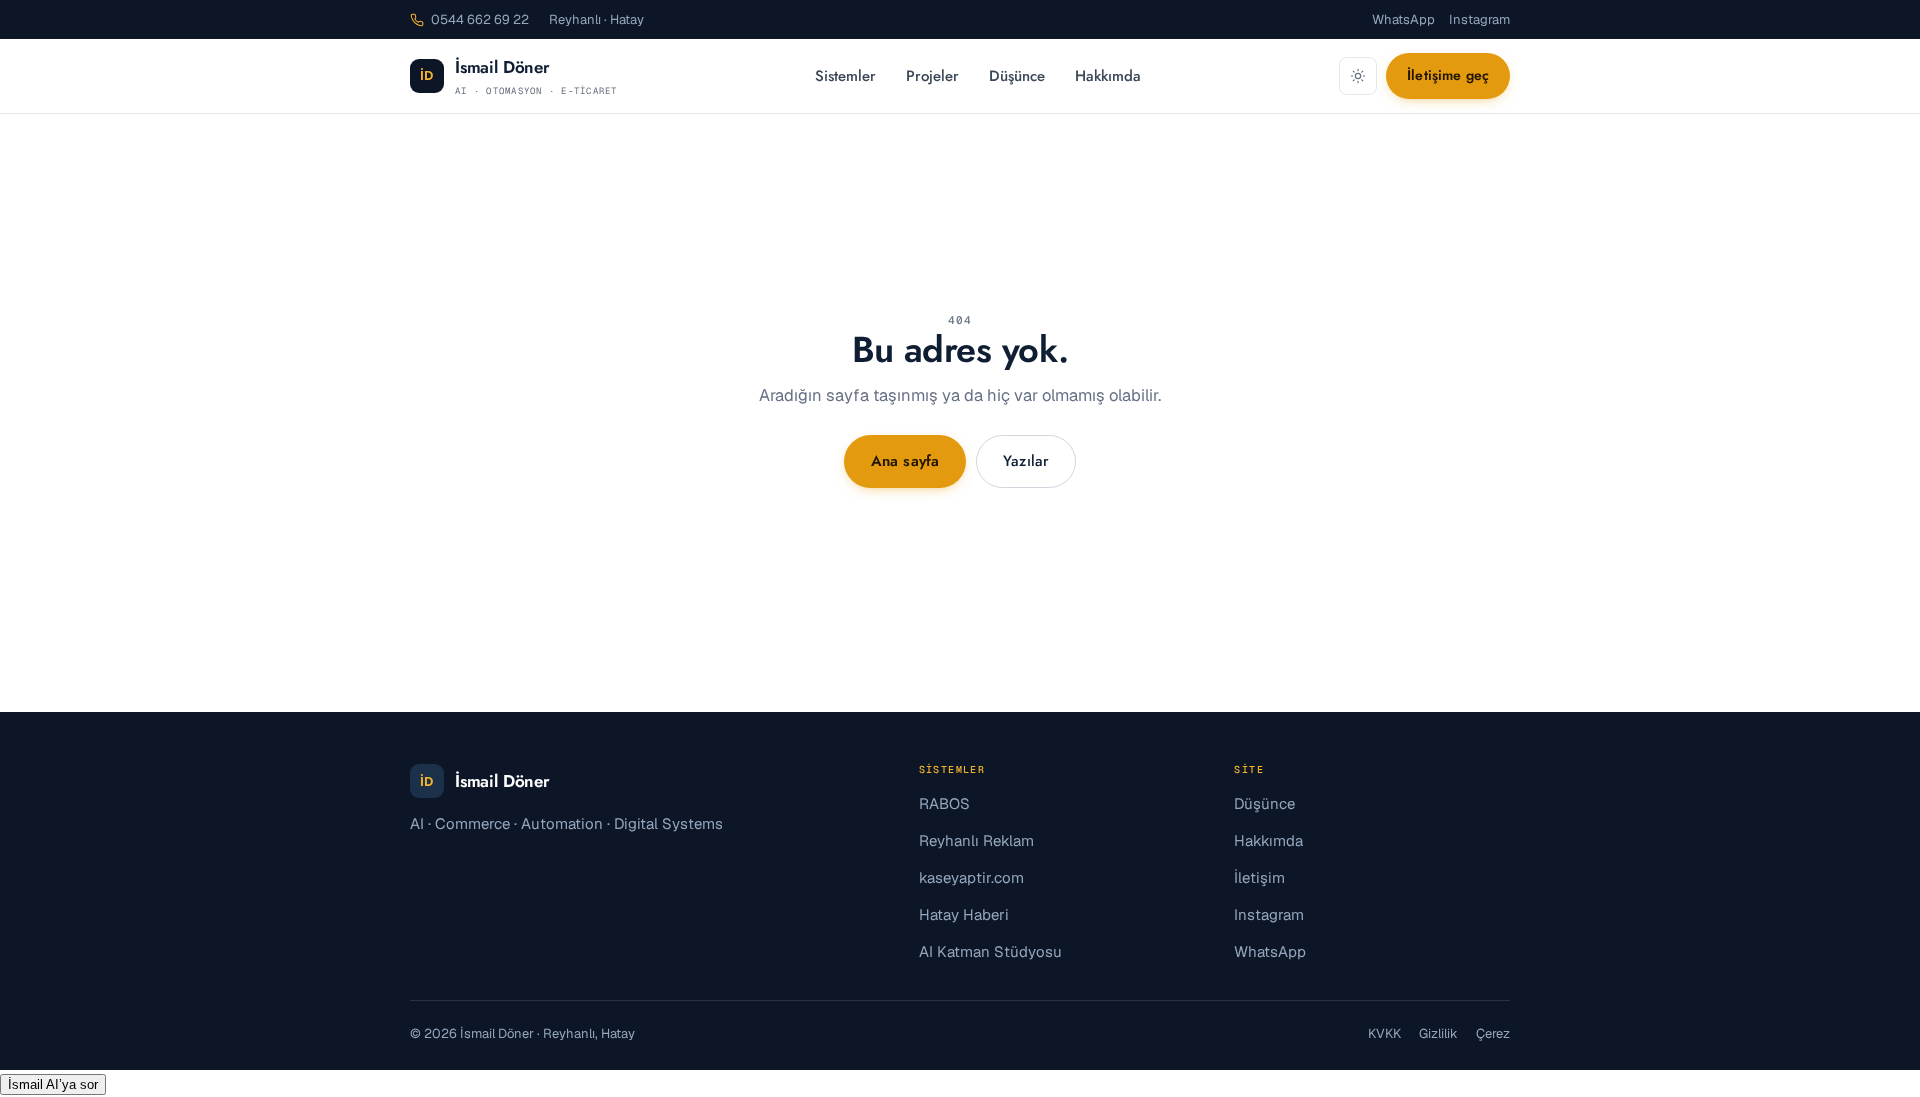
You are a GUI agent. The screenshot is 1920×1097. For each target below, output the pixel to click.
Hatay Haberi (964, 914)
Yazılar (1026, 461)
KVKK (1384, 1033)
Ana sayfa (905, 461)
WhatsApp (1403, 19)
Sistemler (845, 76)
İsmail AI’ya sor (53, 1084)
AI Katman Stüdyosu (990, 951)
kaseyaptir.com (971, 877)
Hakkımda (1108, 76)
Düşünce (1017, 76)
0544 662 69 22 (480, 19)
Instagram (1479, 19)
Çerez (1493, 1033)
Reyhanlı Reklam (976, 840)
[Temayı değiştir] (1358, 76)
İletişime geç (1448, 75)
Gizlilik (1438, 1033)
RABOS (944, 803)
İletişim (1259, 877)
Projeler (932, 76)
